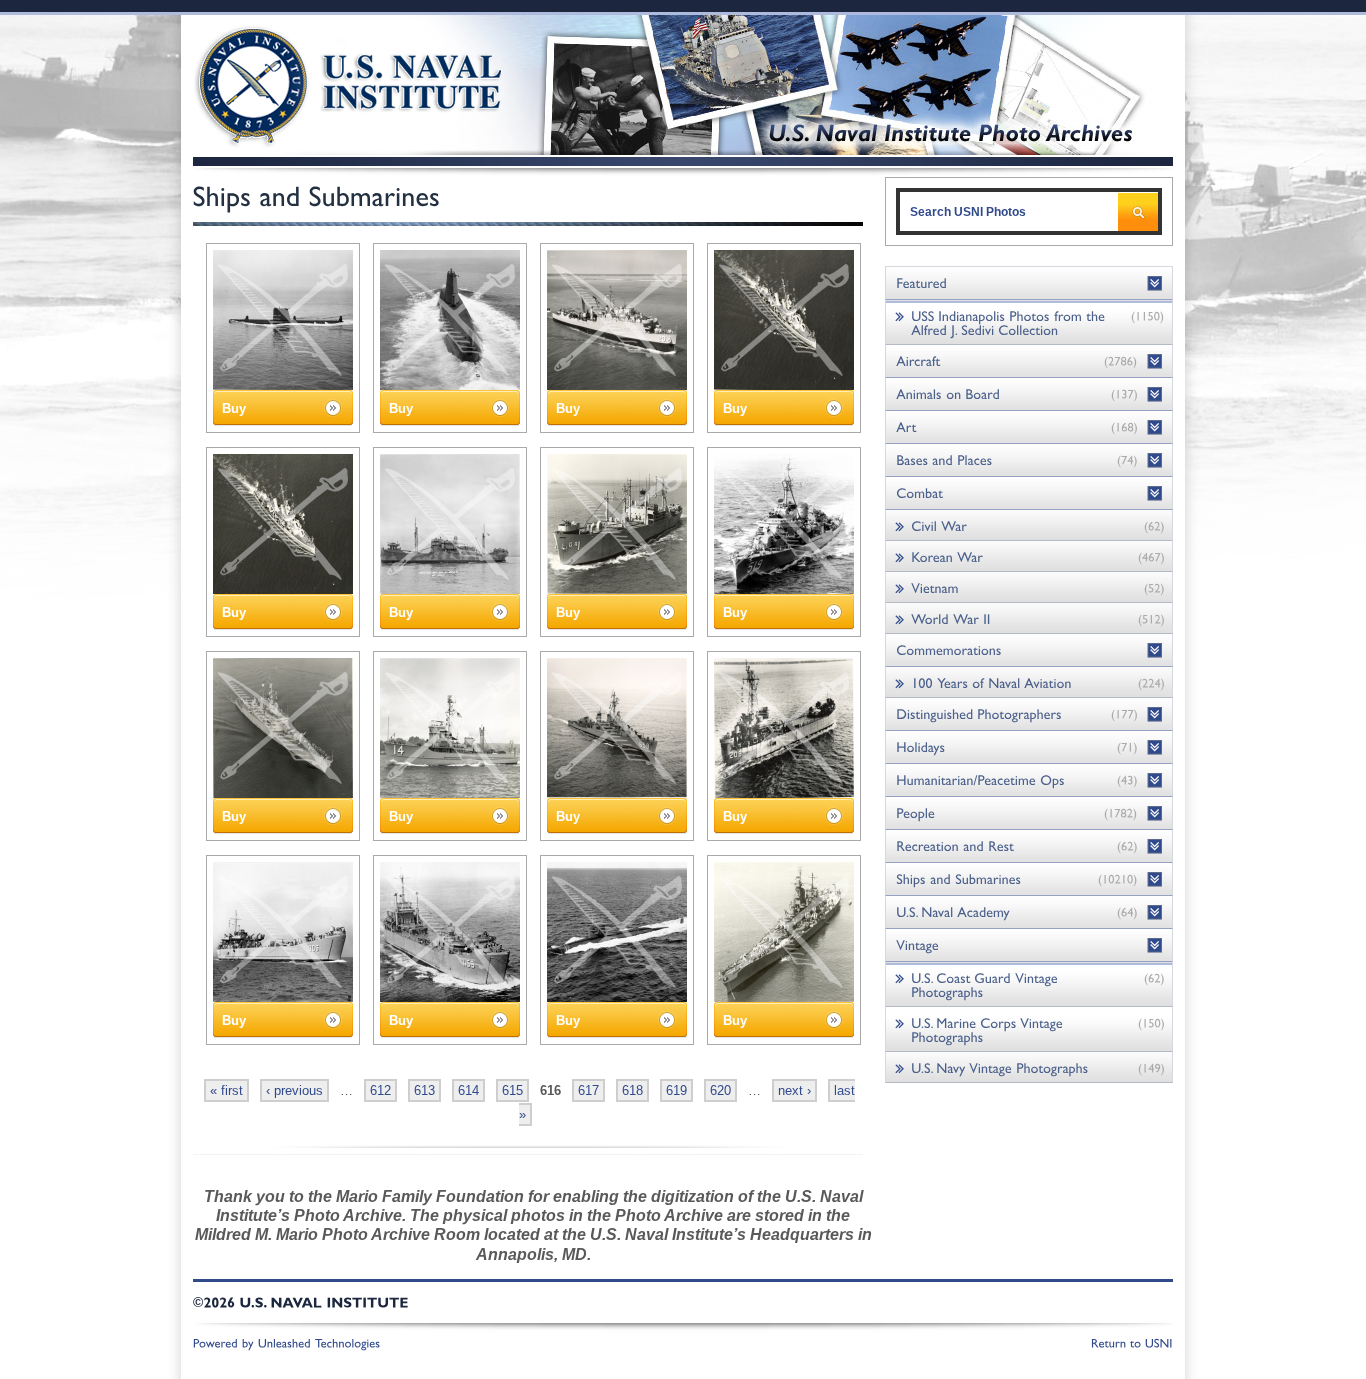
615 (512, 1090)
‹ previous (294, 1090)
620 (720, 1090)
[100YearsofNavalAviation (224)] (1029, 682)
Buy (234, 408)
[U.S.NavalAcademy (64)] (1029, 912)
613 (424, 1090)
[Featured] (1029, 283)
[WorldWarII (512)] (1029, 618)
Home (326, 82)
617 (588, 1090)
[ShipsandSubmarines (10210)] (1029, 879)
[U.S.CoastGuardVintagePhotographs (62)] (1029, 984)
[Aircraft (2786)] (1029, 361)
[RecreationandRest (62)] (1029, 846)
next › (794, 1090)
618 (632, 1090)
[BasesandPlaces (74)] (1029, 460)
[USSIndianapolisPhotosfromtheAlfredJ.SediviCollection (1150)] (1029, 322)
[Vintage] (1029, 945)
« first (226, 1090)
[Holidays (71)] (1029, 747)
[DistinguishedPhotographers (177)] (1029, 714)
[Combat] (1029, 493)
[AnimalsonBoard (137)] (1029, 394)
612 (380, 1090)
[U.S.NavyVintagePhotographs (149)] (1029, 1067)
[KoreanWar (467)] (1029, 556)
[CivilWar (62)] (1029, 525)
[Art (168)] (1029, 427)
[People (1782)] (1029, 813)
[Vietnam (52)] (1029, 587)
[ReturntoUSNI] (1132, 1342)
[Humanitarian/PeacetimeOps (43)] (1029, 780)
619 (676, 1090)
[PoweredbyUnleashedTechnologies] (287, 1342)
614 (468, 1090)
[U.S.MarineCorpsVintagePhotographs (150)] (1029, 1029)
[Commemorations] (1029, 650)
